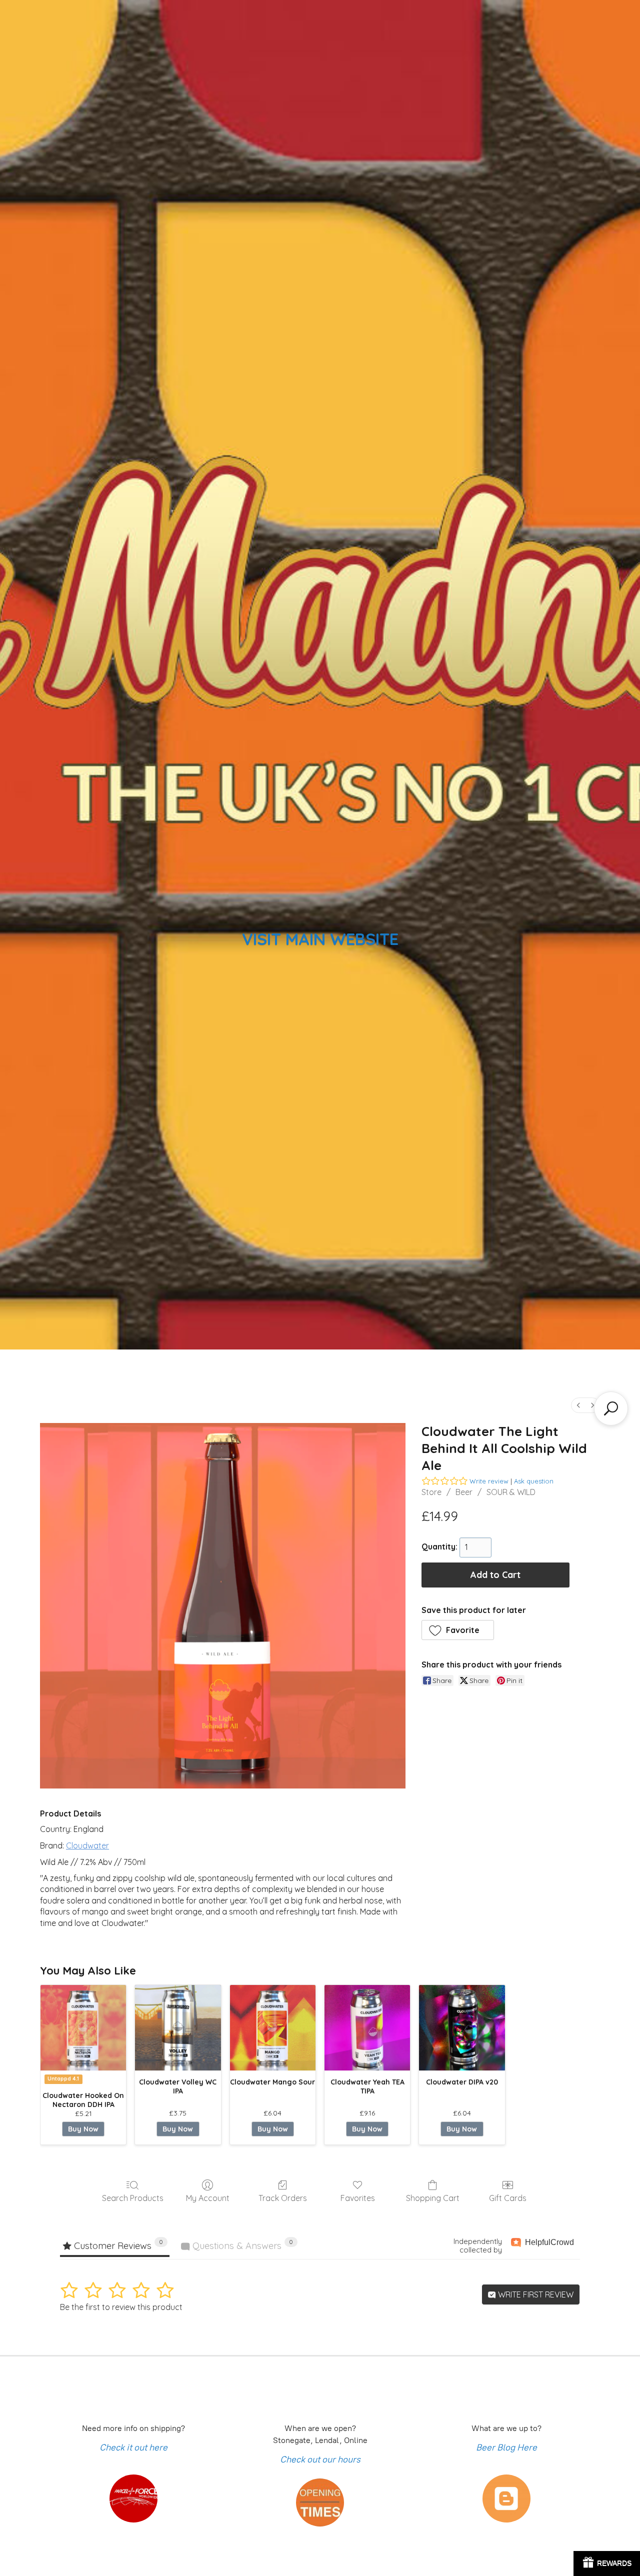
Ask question (534, 1481)
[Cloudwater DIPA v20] (462, 2028)
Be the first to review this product (121, 2307)
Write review (489, 1481)
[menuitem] (578, 1405)
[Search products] (611, 1408)
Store (431, 1492)
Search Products (133, 2198)
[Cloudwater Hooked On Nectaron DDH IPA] (83, 2028)
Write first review (535, 2294)
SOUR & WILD (511, 1492)
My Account (208, 2198)
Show (607, 2563)
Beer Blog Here (506, 2447)
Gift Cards (508, 2198)
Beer (464, 1492)
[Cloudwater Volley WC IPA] (178, 2028)
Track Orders (283, 2198)
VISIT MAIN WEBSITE (320, 939)
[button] (458, 1630)
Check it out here (133, 2447)
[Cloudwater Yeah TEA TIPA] (367, 2028)
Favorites (358, 2198)
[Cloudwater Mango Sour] (273, 2028)
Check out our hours (320, 2459)
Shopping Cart (433, 2198)
